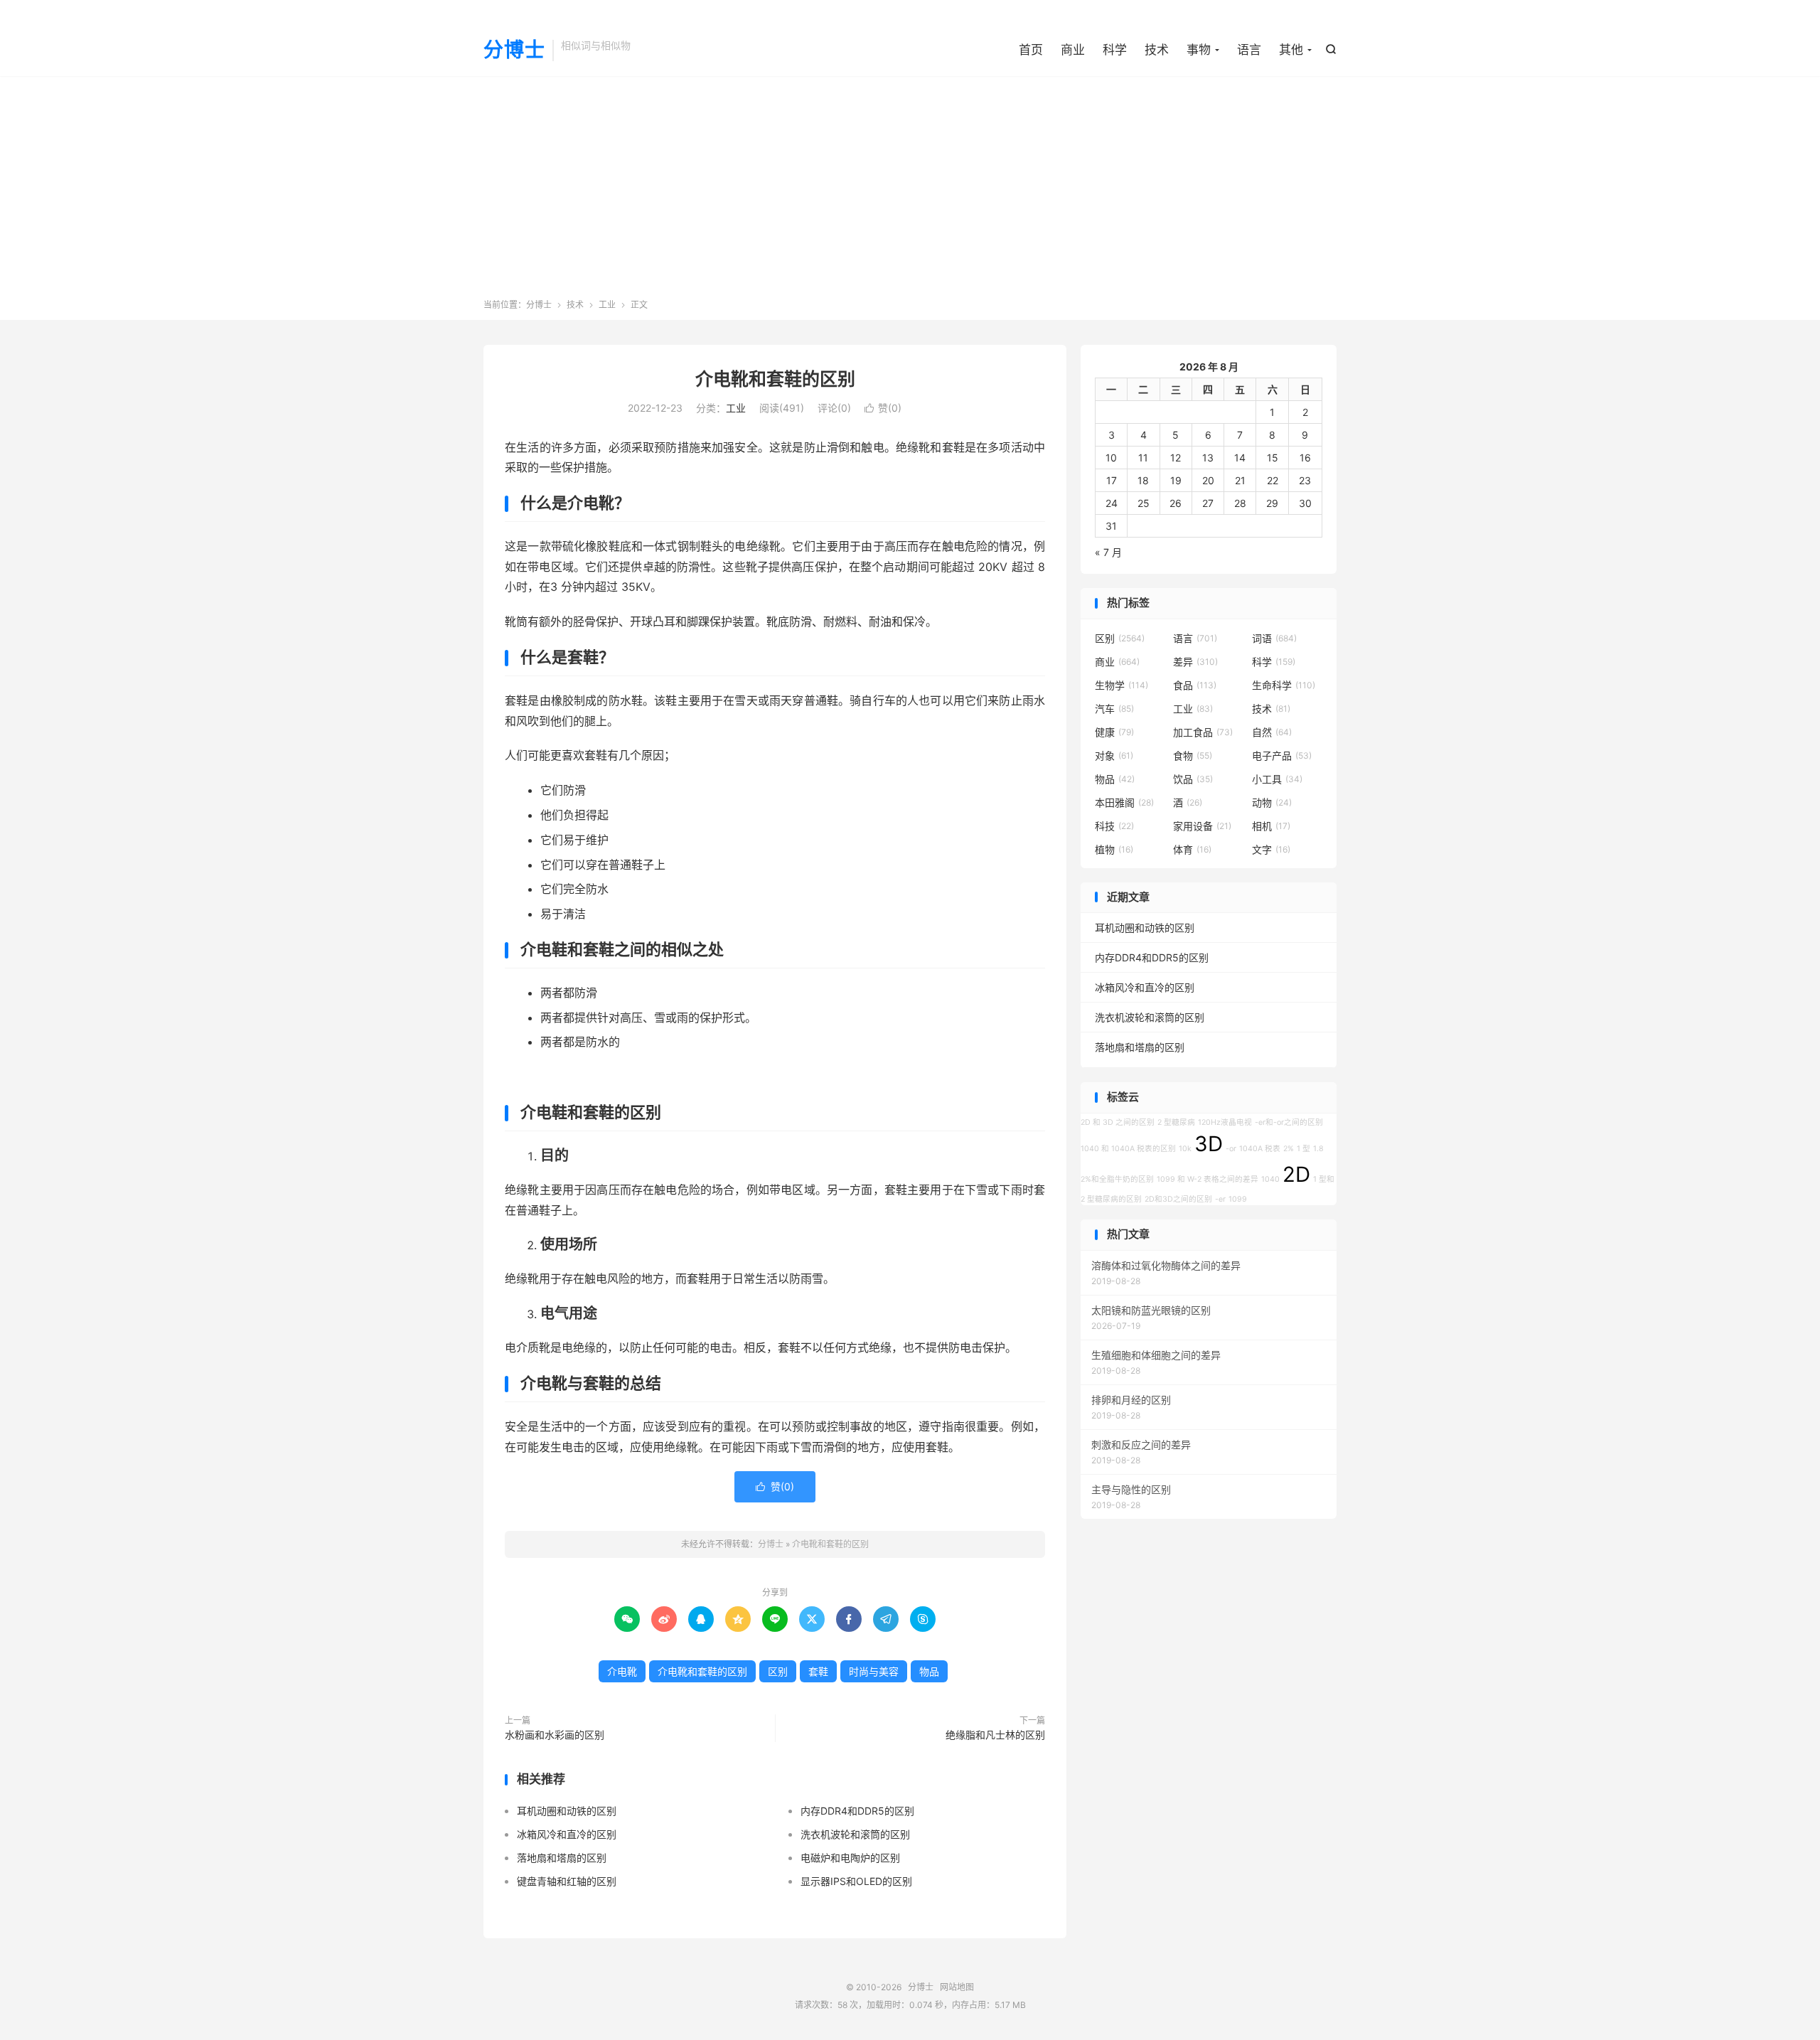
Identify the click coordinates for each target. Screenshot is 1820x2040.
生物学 (1122, 685)
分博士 (514, 50)
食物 (1193, 755)
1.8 (1318, 1149)
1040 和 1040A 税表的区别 (1128, 1149)
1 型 (1304, 1149)
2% (1289, 1149)
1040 (1270, 1179)
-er (1220, 1199)
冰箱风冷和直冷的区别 (567, 1834)
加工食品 (1203, 732)
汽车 (1114, 709)
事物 (1199, 50)
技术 (1157, 50)
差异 (1195, 662)
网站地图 (957, 1987)
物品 (929, 1671)
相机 (1271, 826)
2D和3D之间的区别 (1178, 1199)
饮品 (1193, 779)
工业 (607, 305)
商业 (1073, 50)
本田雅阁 (1124, 802)
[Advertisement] (910, 192)
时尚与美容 (874, 1671)
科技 (1114, 826)
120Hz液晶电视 (1225, 1122)
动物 (1272, 802)
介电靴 (622, 1671)
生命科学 (1284, 685)
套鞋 (818, 1671)
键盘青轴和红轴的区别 (567, 1881)
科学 (1115, 50)
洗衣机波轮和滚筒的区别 (855, 1834)
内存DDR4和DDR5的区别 (857, 1811)
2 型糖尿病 (1176, 1122)
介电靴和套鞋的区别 (775, 379)
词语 (1274, 638)
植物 (1114, 849)
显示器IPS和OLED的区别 (856, 1881)
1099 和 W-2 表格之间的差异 (1208, 1179)
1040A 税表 (1260, 1149)
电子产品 (1282, 755)
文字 (1271, 849)
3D (1209, 1144)
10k (1185, 1149)
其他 (1291, 50)
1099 (1238, 1199)
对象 (1114, 755)
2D (1296, 1174)
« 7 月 (1108, 552)
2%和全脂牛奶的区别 (1117, 1179)
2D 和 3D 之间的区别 (1118, 1122)
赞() (883, 408)
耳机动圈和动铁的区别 (567, 1811)
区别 (778, 1671)
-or (1231, 1149)
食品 (1195, 685)
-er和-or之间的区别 (1289, 1122)
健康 (1114, 732)
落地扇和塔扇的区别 (562, 1858)
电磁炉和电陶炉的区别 (850, 1858)
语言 (1249, 50)
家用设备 (1202, 826)
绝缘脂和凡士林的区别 (995, 1735)
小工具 (1277, 779)
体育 (1192, 849)
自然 (1272, 732)
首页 (1031, 50)
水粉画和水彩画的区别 (555, 1735)
